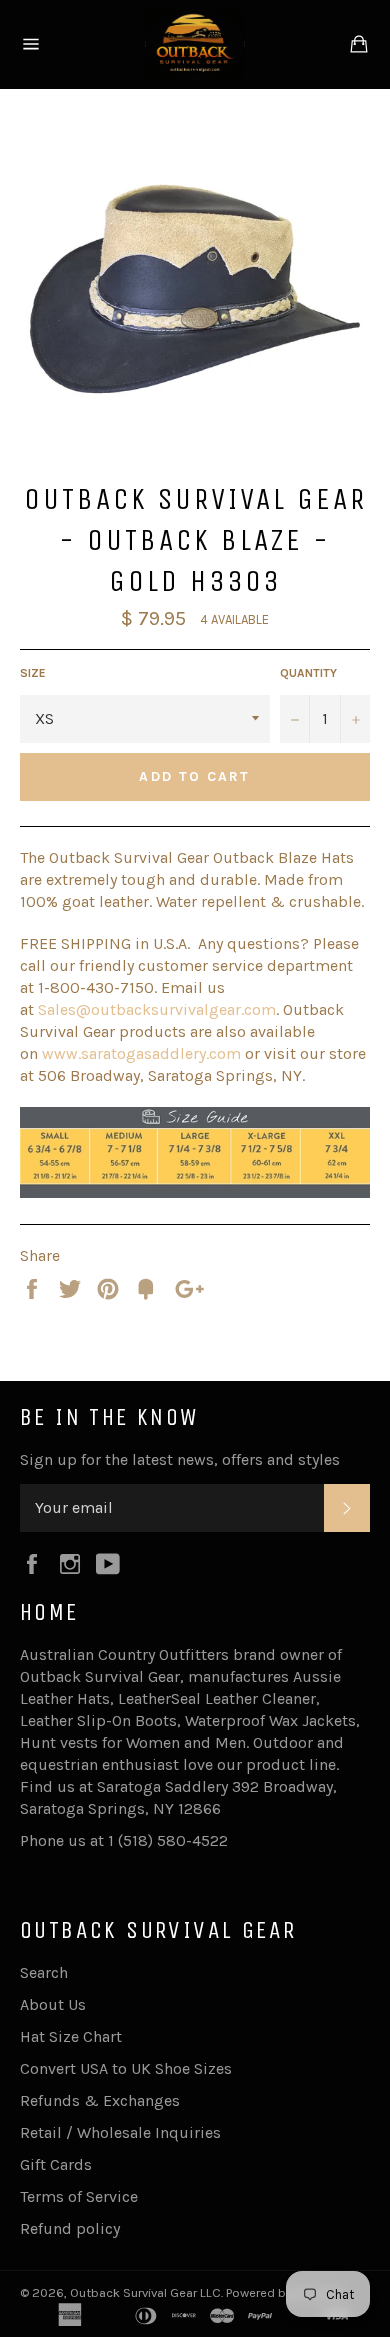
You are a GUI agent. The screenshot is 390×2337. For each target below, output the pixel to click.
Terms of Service (79, 2196)
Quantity (308, 673)
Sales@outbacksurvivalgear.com (157, 1009)
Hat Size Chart (71, 2036)
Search (44, 1972)
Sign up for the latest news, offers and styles (180, 1459)
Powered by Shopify (283, 2292)
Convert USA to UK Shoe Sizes (126, 2068)
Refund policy (70, 2228)
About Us (53, 2004)
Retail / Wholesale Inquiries (120, 2132)
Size (33, 673)
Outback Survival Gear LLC (145, 2292)
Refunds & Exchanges (100, 2100)
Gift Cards (56, 2164)
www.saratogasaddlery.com (141, 1053)
